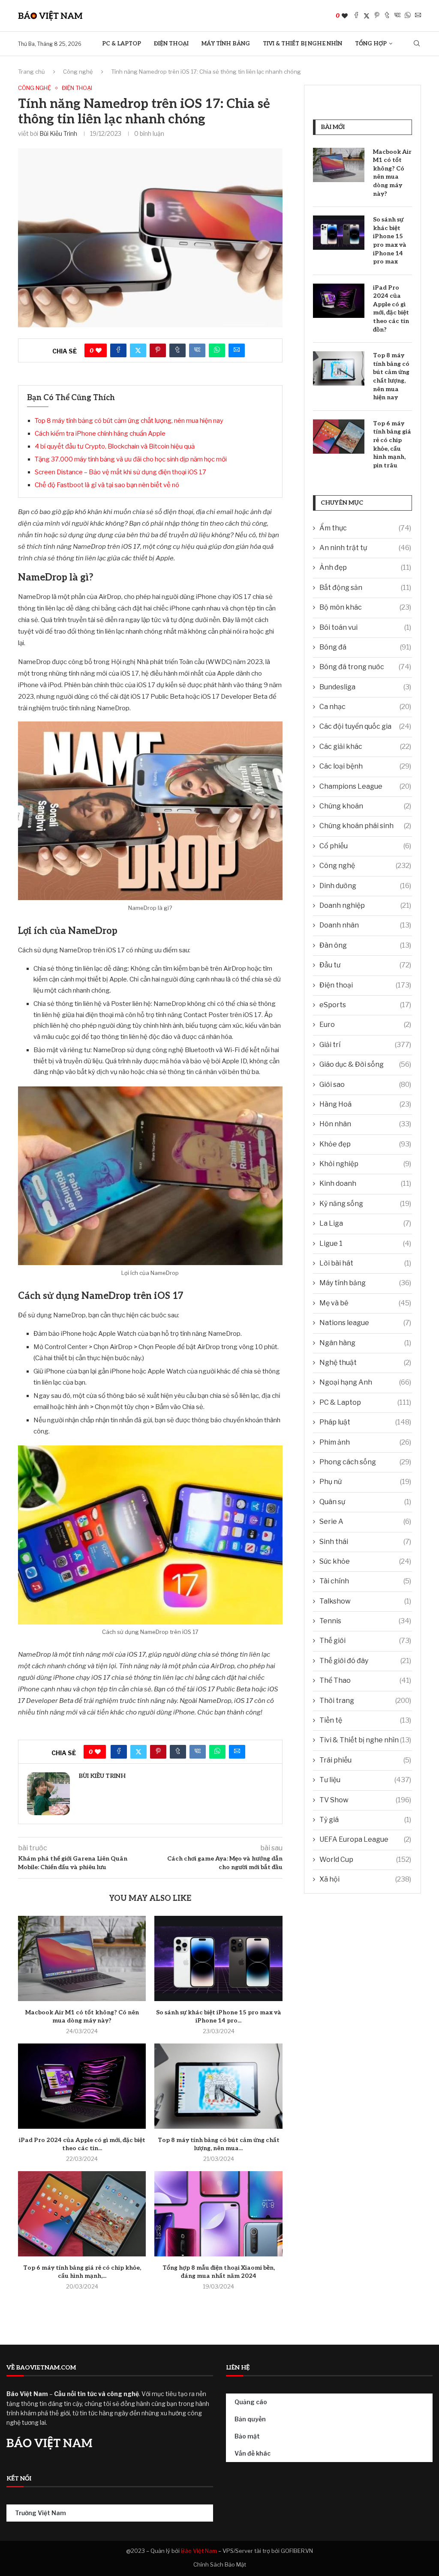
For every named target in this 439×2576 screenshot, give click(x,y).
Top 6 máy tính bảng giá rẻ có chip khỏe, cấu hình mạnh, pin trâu (392, 444)
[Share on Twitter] (367, 16)
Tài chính (365, 1581)
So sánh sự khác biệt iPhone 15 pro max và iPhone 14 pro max (390, 241)
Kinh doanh (365, 1183)
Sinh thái (365, 1542)
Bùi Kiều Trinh (58, 133)
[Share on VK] (397, 16)
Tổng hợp (371, 44)
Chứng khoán (365, 806)
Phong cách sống (365, 1462)
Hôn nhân (365, 1124)
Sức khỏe (365, 1561)
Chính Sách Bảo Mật (220, 2564)
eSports (365, 1005)
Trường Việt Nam (41, 2513)
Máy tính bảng (226, 44)
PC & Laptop (122, 44)
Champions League (365, 786)
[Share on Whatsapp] (408, 16)
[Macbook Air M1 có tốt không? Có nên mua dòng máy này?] (82, 1958)
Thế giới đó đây (365, 1661)
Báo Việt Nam (199, 2551)
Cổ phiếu (365, 846)
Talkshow (365, 1601)
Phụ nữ (365, 1482)
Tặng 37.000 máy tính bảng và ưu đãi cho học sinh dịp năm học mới (131, 459)
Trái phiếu (365, 1760)
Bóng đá (365, 647)
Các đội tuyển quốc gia (365, 726)
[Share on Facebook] (356, 16)
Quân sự (365, 1502)
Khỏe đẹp (365, 1144)
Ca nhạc (365, 707)
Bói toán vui (365, 627)
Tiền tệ (365, 1720)
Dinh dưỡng (365, 886)
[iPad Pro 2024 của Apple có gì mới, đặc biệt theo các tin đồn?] (82, 2086)
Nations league (365, 1323)
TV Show (365, 1800)
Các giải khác (365, 746)
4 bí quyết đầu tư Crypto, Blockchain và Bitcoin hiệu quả (115, 446)
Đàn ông (365, 945)
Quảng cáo (251, 2402)
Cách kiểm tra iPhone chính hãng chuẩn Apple (100, 434)
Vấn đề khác (253, 2453)
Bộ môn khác (365, 607)
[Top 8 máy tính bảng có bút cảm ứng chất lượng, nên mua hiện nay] (218, 2086)
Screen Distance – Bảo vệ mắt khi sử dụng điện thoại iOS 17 (120, 472)
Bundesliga (365, 687)
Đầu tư (365, 965)
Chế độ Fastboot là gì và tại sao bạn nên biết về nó (107, 485)
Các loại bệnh (365, 766)
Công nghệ (78, 72)
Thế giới (365, 1641)
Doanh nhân (365, 925)
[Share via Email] (418, 16)
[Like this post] (345, 16)
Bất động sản (365, 588)
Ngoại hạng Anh (365, 1382)
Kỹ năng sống (365, 1204)
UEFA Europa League (365, 1839)
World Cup (365, 1859)
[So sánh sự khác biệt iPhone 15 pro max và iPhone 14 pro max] (218, 1958)
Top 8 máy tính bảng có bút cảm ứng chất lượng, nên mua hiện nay (129, 421)
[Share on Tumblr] (387, 16)
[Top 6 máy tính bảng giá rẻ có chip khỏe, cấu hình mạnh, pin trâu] (82, 2214)
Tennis (365, 1621)
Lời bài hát (365, 1263)
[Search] (417, 44)
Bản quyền (250, 2419)
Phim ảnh (365, 1442)
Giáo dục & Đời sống (365, 1064)
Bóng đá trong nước (365, 667)
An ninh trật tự (365, 548)
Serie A (365, 1521)
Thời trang (365, 1701)
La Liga (365, 1223)
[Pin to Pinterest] (377, 16)
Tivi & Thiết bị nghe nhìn (302, 44)
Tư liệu (365, 1780)
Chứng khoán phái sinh (365, 826)
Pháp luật (365, 1422)
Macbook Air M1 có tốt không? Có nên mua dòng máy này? (392, 173)
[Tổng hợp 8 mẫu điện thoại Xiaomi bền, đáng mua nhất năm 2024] (218, 2214)
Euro (365, 1025)
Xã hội (365, 1879)
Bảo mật (247, 2436)
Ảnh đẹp (365, 567)
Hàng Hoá (365, 1104)
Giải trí (365, 1045)
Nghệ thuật (365, 1363)
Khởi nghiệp (365, 1164)
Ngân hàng (365, 1343)
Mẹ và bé (365, 1303)
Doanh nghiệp (365, 905)
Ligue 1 (365, 1243)
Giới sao (365, 1085)
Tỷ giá (365, 1820)
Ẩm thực (365, 528)
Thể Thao (365, 1680)
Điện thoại (171, 44)
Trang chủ (32, 72)
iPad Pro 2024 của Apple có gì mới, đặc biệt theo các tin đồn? (391, 309)
